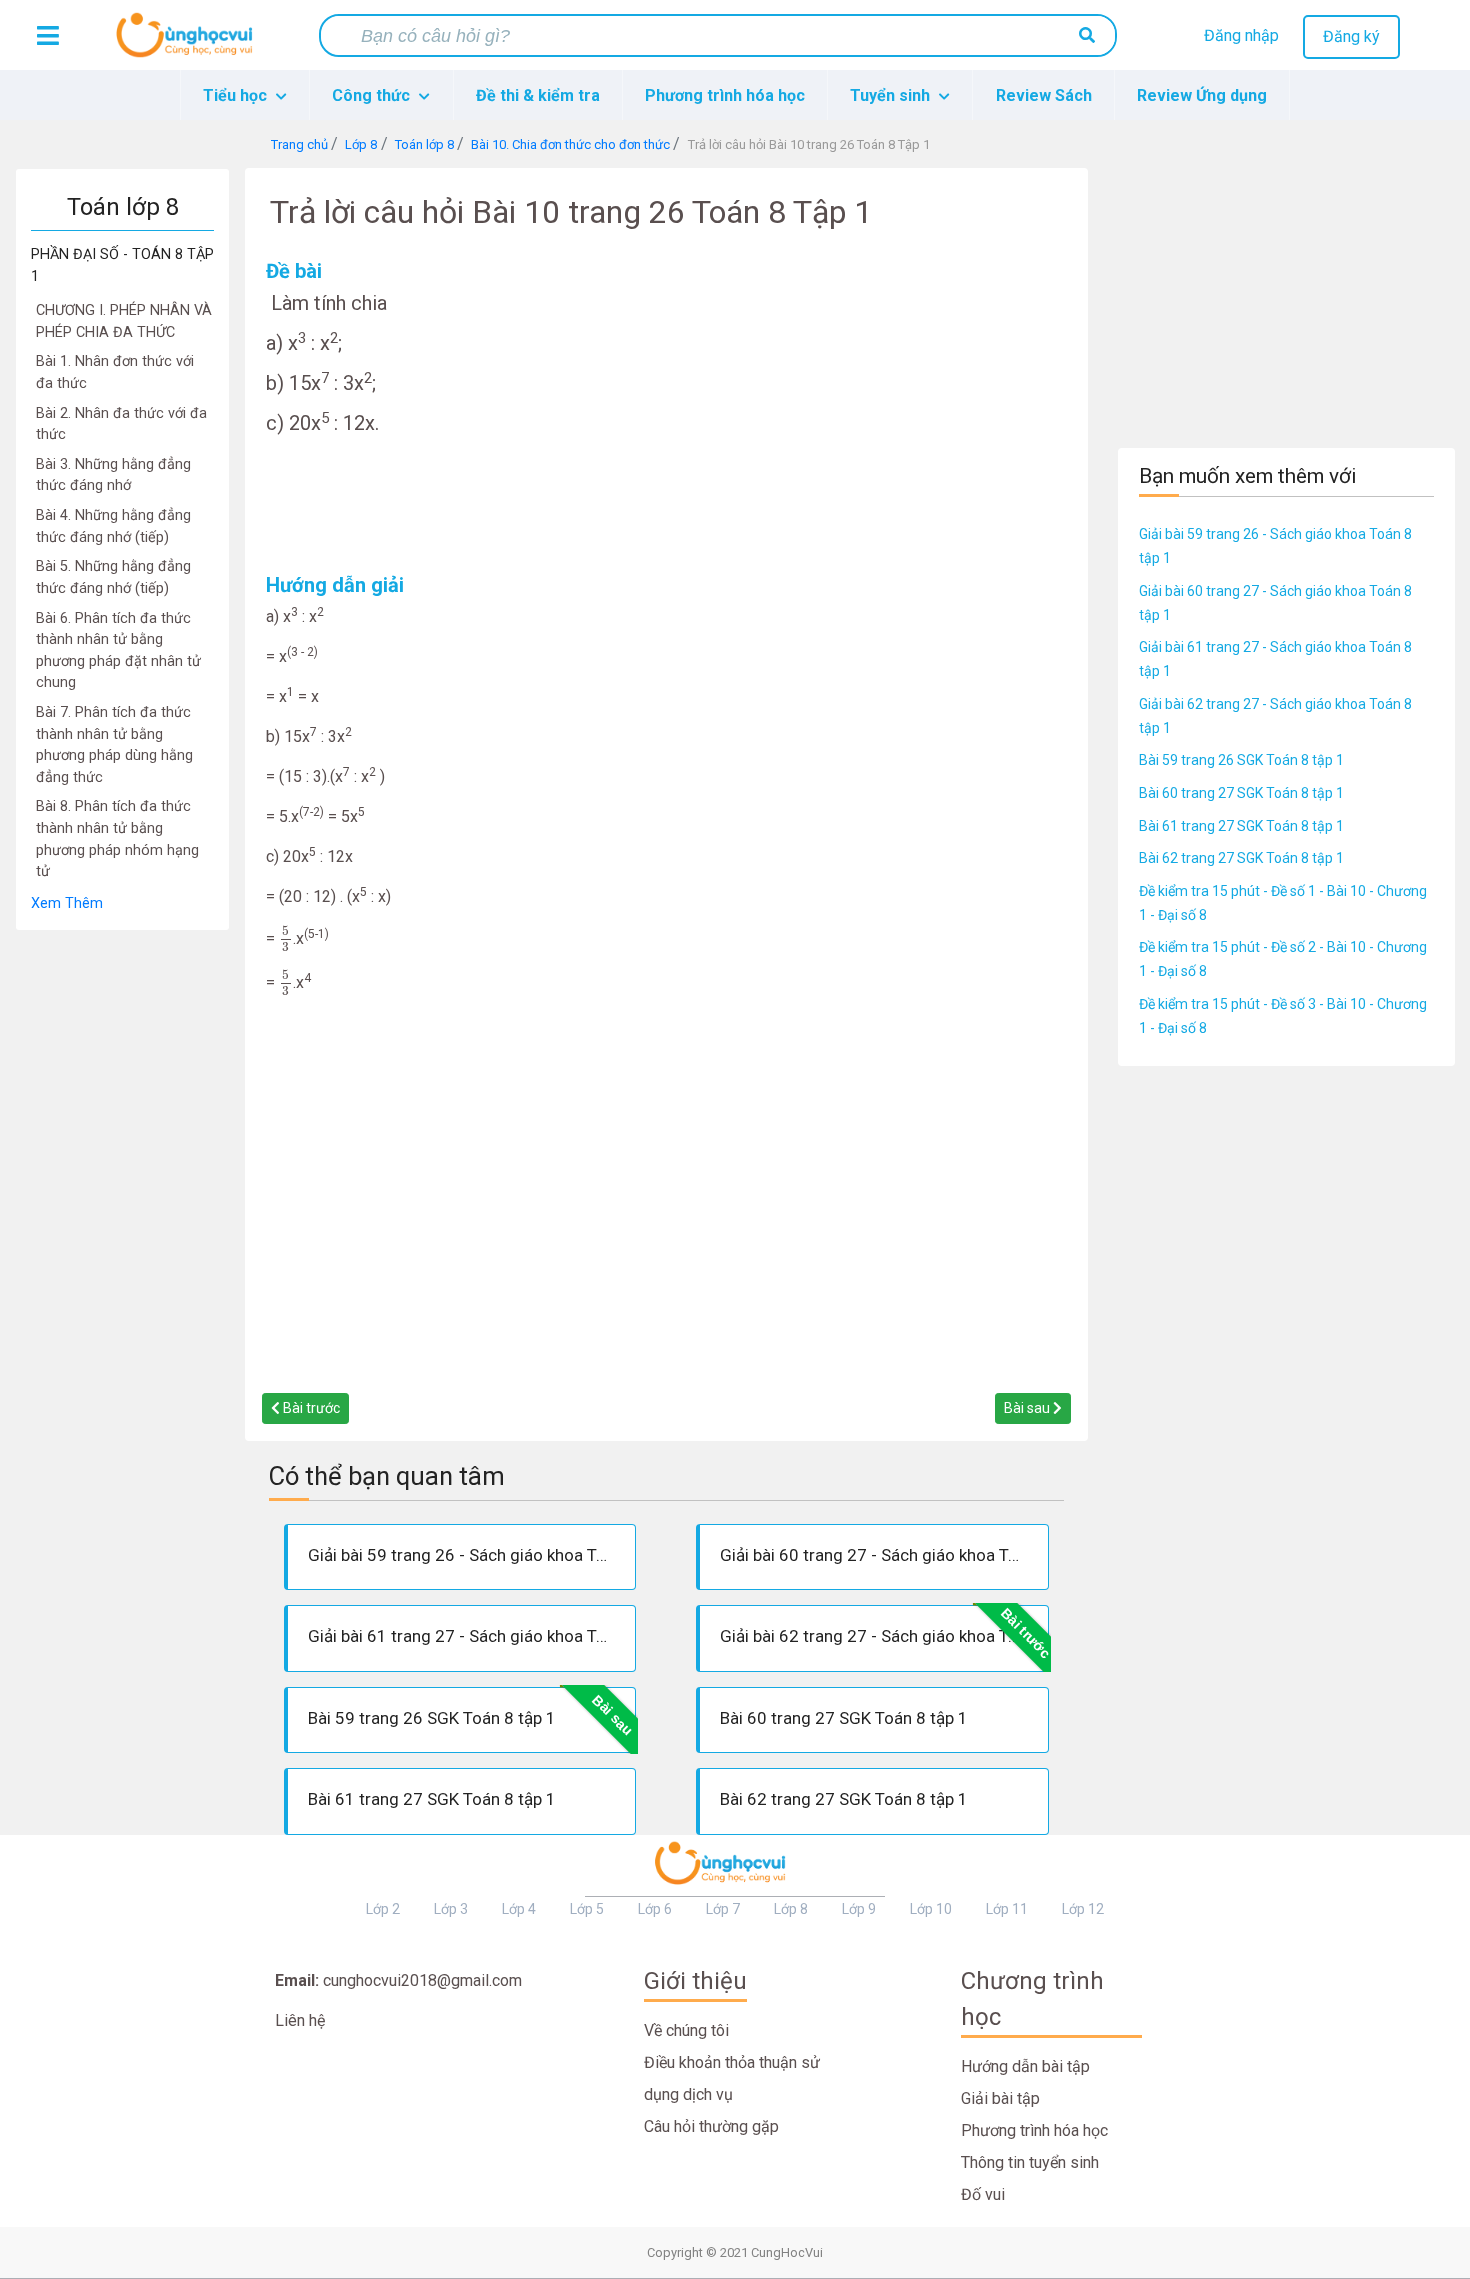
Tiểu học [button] (237, 95)
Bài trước (310, 1408)
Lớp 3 (451, 1909)
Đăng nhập (1241, 35)
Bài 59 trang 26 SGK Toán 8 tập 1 (1241, 760)
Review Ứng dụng (1202, 95)
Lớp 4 (519, 1909)
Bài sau (1028, 1408)
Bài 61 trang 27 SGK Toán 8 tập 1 (1241, 826)
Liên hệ (300, 2020)
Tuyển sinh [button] (892, 95)
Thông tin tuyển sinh (1030, 2162)
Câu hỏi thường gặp (711, 2126)
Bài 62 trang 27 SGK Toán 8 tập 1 (1241, 858)
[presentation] (286, 939)
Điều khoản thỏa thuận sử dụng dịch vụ (732, 2078)
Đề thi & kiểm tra (538, 95)
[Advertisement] (122, 1231)
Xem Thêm (67, 903)
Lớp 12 (1083, 1909)
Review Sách (1044, 95)
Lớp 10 (931, 1909)
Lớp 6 (655, 1909)
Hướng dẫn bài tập (1025, 2066)
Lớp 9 (859, 1909)
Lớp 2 (383, 1909)
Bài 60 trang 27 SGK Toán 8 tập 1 (1241, 793)
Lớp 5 (587, 1909)
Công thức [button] (373, 95)
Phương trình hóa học (725, 95)
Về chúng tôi (686, 2030)
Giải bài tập (1000, 2098)
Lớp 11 (1007, 1909)
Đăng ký (1351, 36)
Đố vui (983, 2194)
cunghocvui (189, 43)
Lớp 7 (723, 1909)
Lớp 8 (791, 1909)
